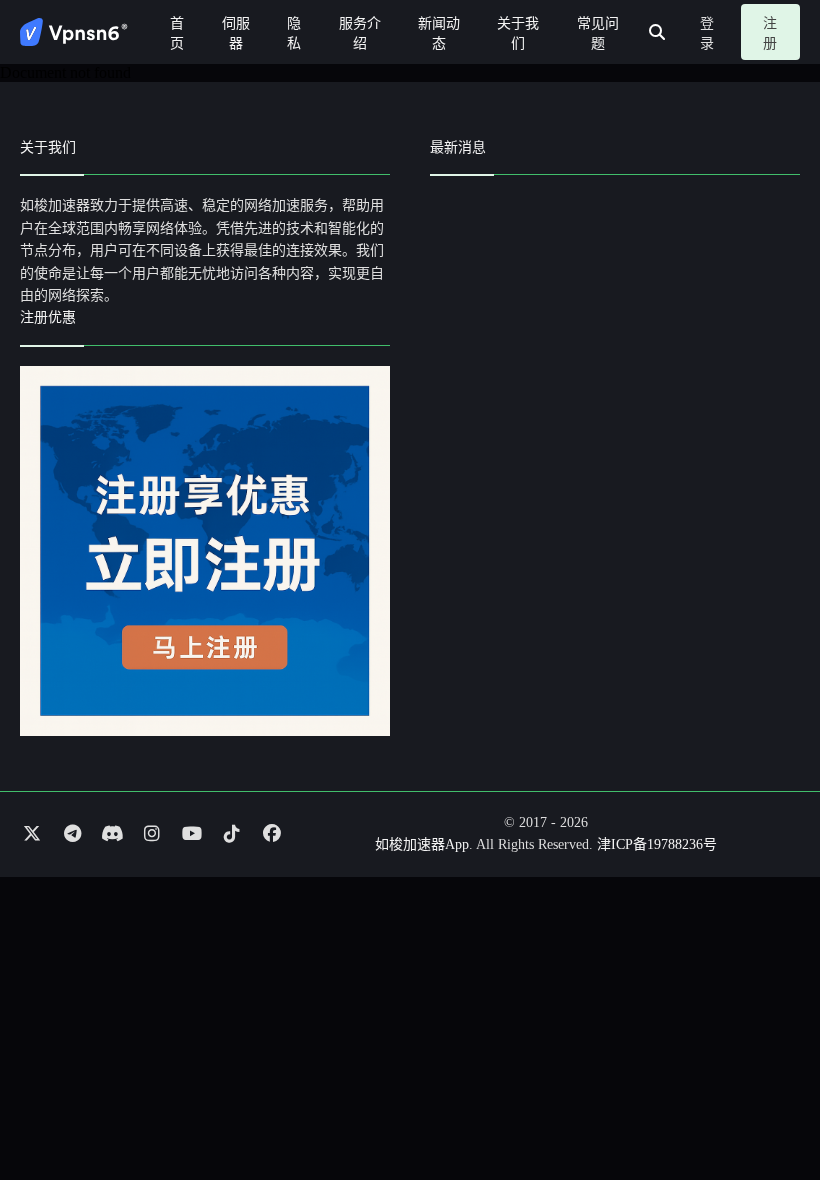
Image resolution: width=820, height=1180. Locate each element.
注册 (770, 33)
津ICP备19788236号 (657, 844)
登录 (707, 33)
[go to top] (766, 1108)
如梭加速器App (422, 844)
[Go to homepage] (74, 32)
